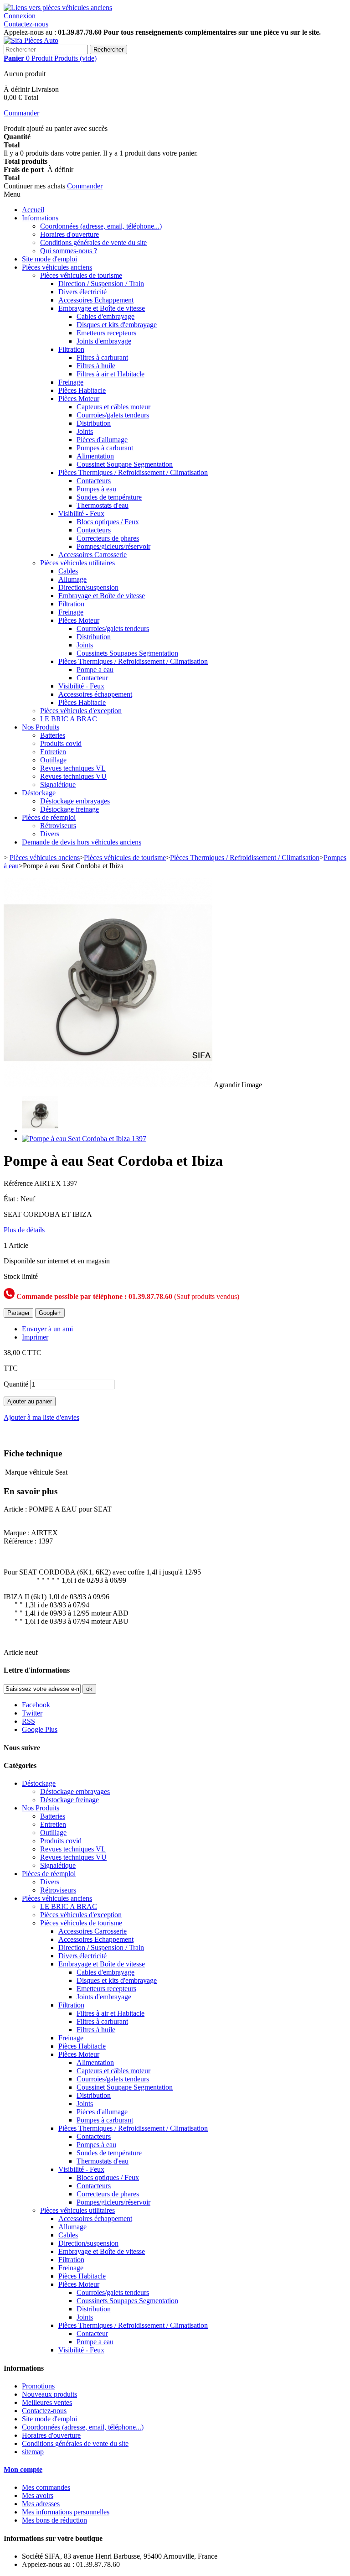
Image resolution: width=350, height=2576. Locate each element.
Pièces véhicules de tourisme (81, 275)
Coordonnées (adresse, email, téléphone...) (101, 226)
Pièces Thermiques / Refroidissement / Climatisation (133, 472)
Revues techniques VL (73, 768)
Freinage (71, 382)
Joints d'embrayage (104, 341)
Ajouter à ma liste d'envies (41, 1417)
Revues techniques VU (73, 776)
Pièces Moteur (79, 399)
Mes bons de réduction (54, 2520)
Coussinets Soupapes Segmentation (127, 653)
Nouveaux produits (49, 2394)
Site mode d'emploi (49, 259)
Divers (50, 834)
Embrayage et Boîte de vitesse (102, 308)
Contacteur (92, 678)
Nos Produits (41, 727)
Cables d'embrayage (106, 316)
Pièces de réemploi (49, 817)
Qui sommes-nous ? (69, 251)
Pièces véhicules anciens (57, 267)
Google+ (50, 1313)
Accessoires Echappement (96, 300)
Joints (85, 431)
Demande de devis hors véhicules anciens (82, 842)
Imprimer (35, 1337)
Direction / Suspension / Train (101, 284)
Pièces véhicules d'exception (81, 711)
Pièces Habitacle (82, 390)
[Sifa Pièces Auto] (31, 40)
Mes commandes (46, 2487)
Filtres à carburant (102, 357)
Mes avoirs (38, 2495)
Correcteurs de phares (108, 538)
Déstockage (39, 793)
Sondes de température (109, 497)
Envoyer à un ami (47, 1329)
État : (12, 1199)
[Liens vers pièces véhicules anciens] (58, 8)
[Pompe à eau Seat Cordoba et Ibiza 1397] (40, 1130)
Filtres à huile (96, 366)
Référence (19, 1183)
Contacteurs (94, 481)
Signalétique (58, 785)
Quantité (16, 1384)
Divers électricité (82, 292)
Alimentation (95, 456)
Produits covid (61, 743)
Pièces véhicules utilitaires (77, 563)
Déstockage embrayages (75, 801)
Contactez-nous (26, 24)
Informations (40, 218)
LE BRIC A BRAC (69, 719)
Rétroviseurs (58, 826)
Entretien (53, 752)
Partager (18, 1313)
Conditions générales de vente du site (93, 242)
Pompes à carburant (105, 448)
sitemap (33, 2452)
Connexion (20, 16)
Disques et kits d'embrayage (117, 325)
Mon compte (23, 2469)
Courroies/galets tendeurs (113, 415)
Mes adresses (41, 2504)
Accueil (33, 210)
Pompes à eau (96, 489)
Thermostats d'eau (103, 505)
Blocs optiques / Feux (108, 522)
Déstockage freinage (69, 809)
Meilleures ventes (47, 2402)
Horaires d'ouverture (69, 234)
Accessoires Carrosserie (93, 555)
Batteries (53, 735)
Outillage (53, 760)
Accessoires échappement (95, 694)
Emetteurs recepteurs (106, 333)
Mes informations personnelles (66, 2512)
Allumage (72, 579)
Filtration (71, 349)
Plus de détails (24, 1230)
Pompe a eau (95, 670)
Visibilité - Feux (81, 514)
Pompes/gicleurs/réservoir (113, 546)
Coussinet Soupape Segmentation (125, 464)
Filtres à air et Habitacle (111, 374)
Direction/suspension (88, 587)
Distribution (94, 423)
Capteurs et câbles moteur (113, 407)
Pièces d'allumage (102, 440)
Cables (68, 571)
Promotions (38, 2386)
